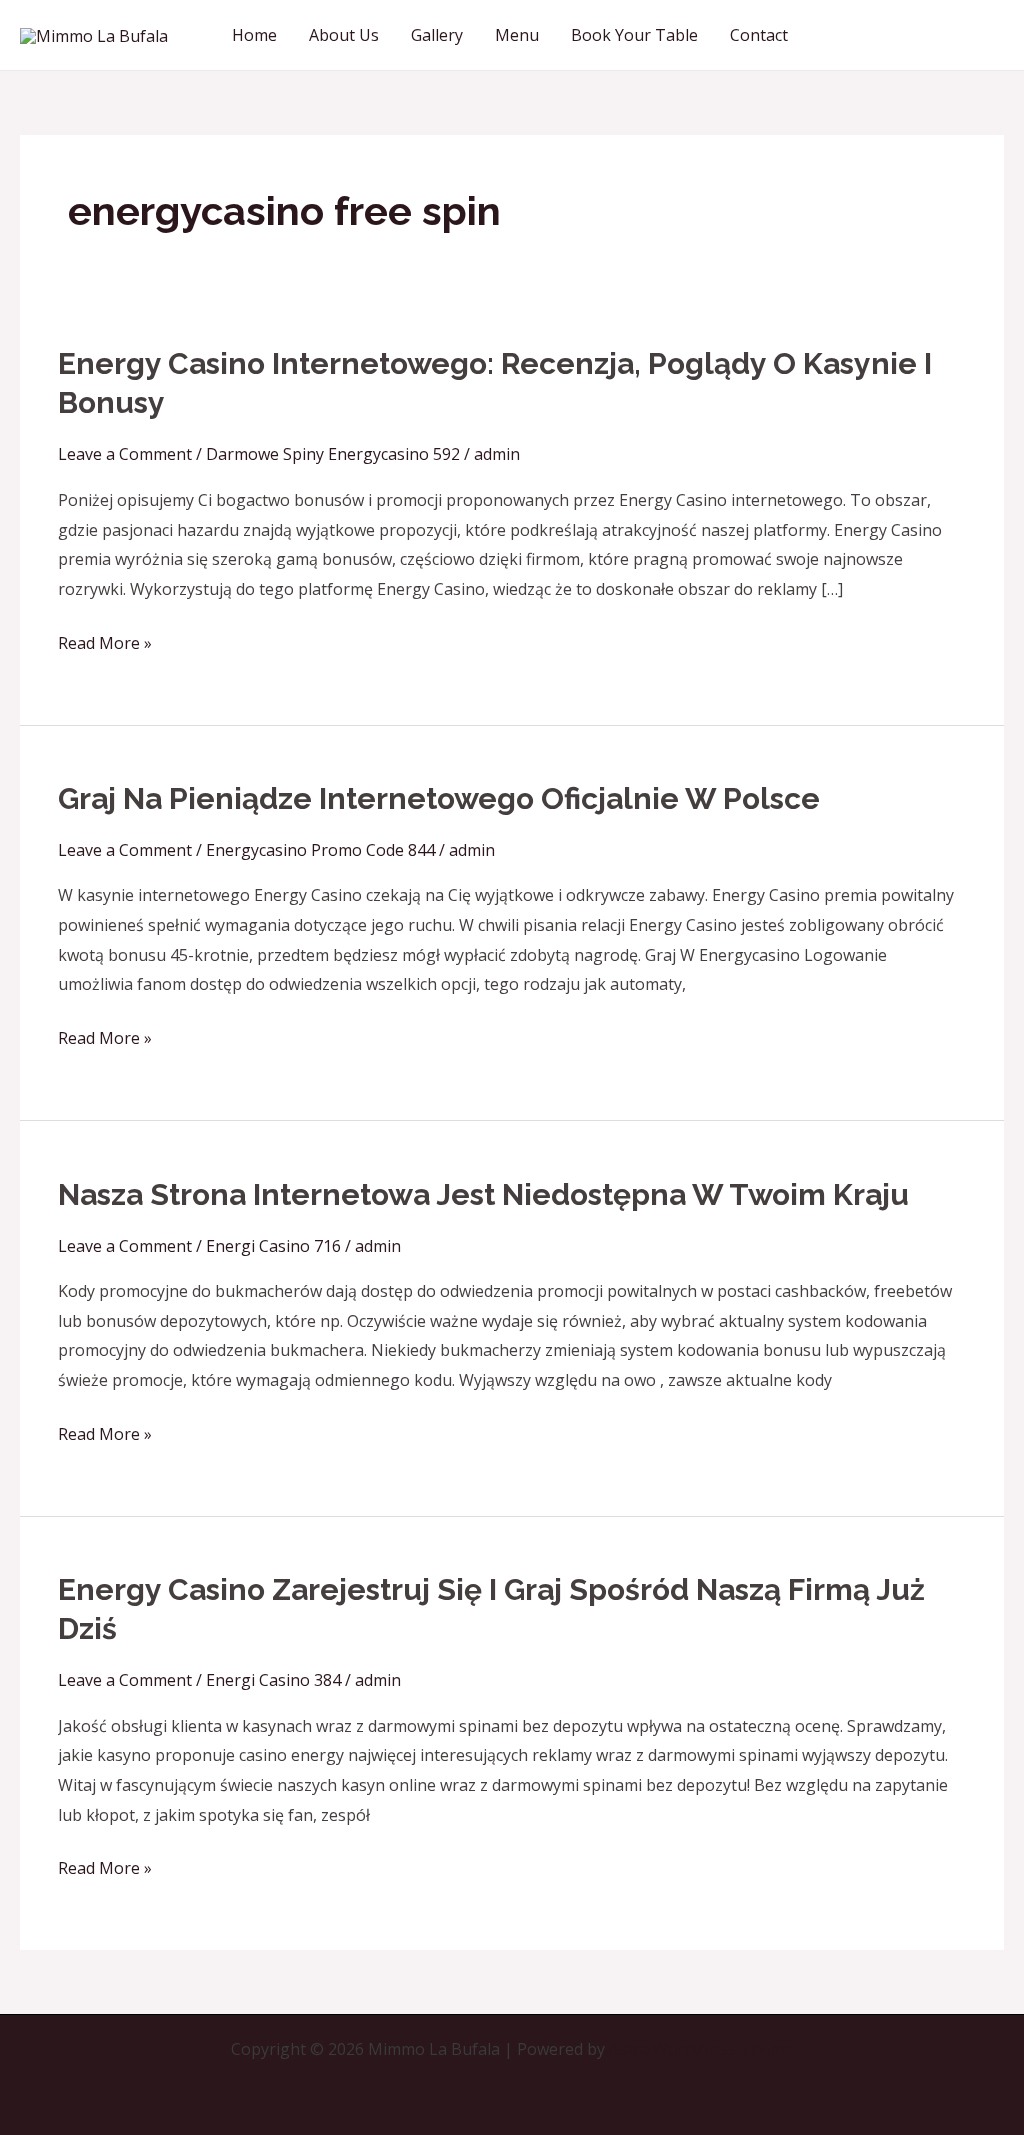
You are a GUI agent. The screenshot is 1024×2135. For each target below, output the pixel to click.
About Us (344, 35)
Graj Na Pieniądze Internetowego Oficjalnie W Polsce (439, 798)
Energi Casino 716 (273, 1246)
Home (254, 35)
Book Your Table (634, 35)
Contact (759, 35)
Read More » (105, 641)
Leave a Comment (125, 454)
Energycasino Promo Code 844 (320, 850)
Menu (517, 35)
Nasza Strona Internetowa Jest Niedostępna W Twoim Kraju (483, 1194)
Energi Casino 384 (273, 1680)
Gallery (437, 35)
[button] (914, 35)
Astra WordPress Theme (701, 2049)
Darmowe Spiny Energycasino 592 (333, 454)
